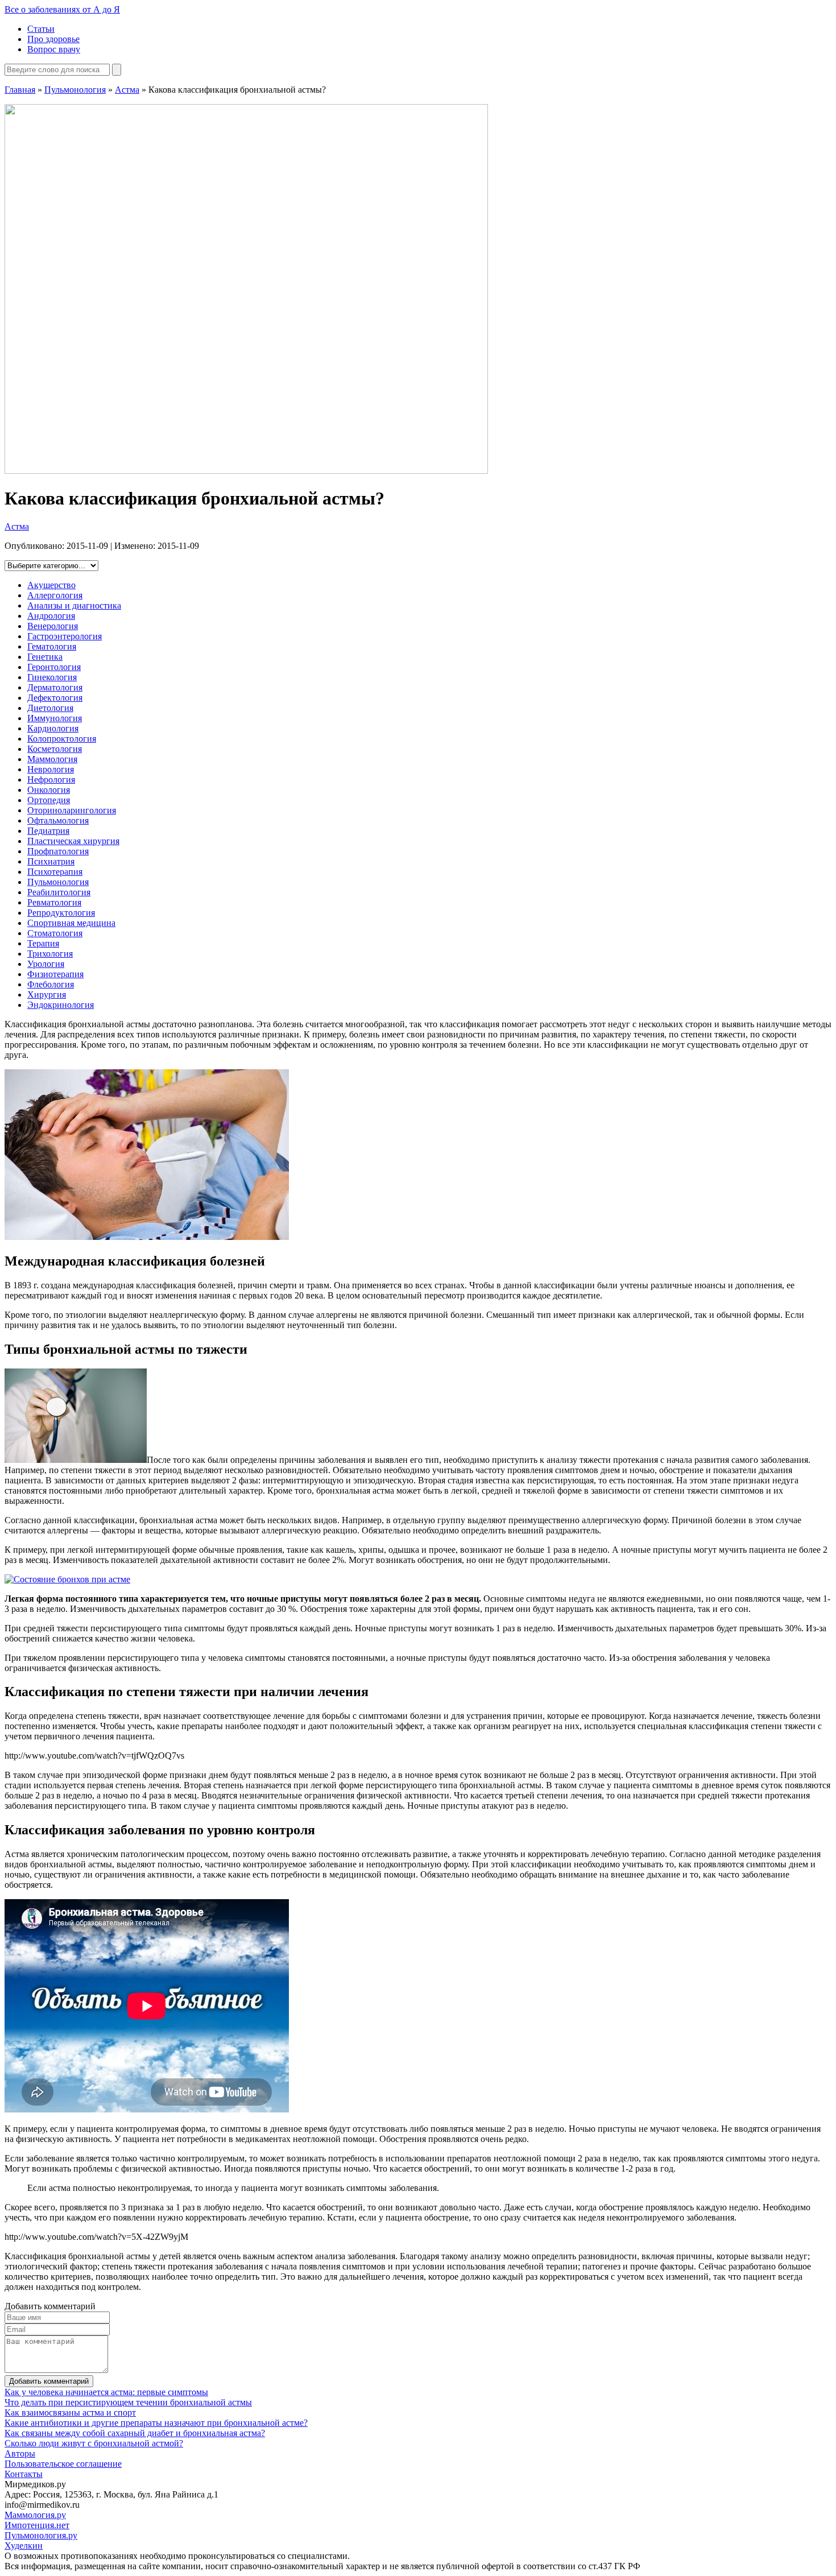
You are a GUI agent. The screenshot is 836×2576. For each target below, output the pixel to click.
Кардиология (53, 728)
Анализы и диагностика (74, 605)
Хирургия (47, 995)
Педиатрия (48, 831)
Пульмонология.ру (41, 2535)
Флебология (51, 984)
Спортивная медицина (71, 923)
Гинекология (52, 677)
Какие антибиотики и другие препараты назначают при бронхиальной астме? (156, 2423)
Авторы (20, 2453)
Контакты (24, 2474)
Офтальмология (58, 820)
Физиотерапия (55, 974)
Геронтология (54, 667)
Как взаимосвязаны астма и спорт (70, 2412)
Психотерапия (55, 872)
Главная (20, 90)
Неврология (51, 769)
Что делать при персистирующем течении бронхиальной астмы (128, 2402)
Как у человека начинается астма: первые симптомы (106, 2392)
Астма (127, 90)
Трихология (50, 954)
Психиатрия (51, 861)
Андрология (51, 616)
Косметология (55, 749)
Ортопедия (49, 800)
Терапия (43, 943)
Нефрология (51, 780)
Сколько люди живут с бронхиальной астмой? (94, 2443)
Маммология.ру (35, 2515)
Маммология (52, 759)
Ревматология (54, 902)
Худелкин (24, 2546)
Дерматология (55, 687)
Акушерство (51, 585)
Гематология (52, 646)
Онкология (49, 790)
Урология (46, 964)
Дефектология (55, 698)
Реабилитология (59, 892)
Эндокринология (61, 1005)
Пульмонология (75, 90)
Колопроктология (62, 739)
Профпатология (58, 851)
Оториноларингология (72, 810)
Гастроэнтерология (65, 636)
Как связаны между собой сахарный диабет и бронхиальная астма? (135, 2433)
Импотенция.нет (37, 2525)
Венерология (53, 626)
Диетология (50, 708)
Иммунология (55, 718)
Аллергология (55, 595)
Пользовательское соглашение (63, 2464)
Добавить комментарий (49, 2381)
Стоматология (55, 933)
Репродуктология (61, 913)
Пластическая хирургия (73, 841)
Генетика (45, 657)
